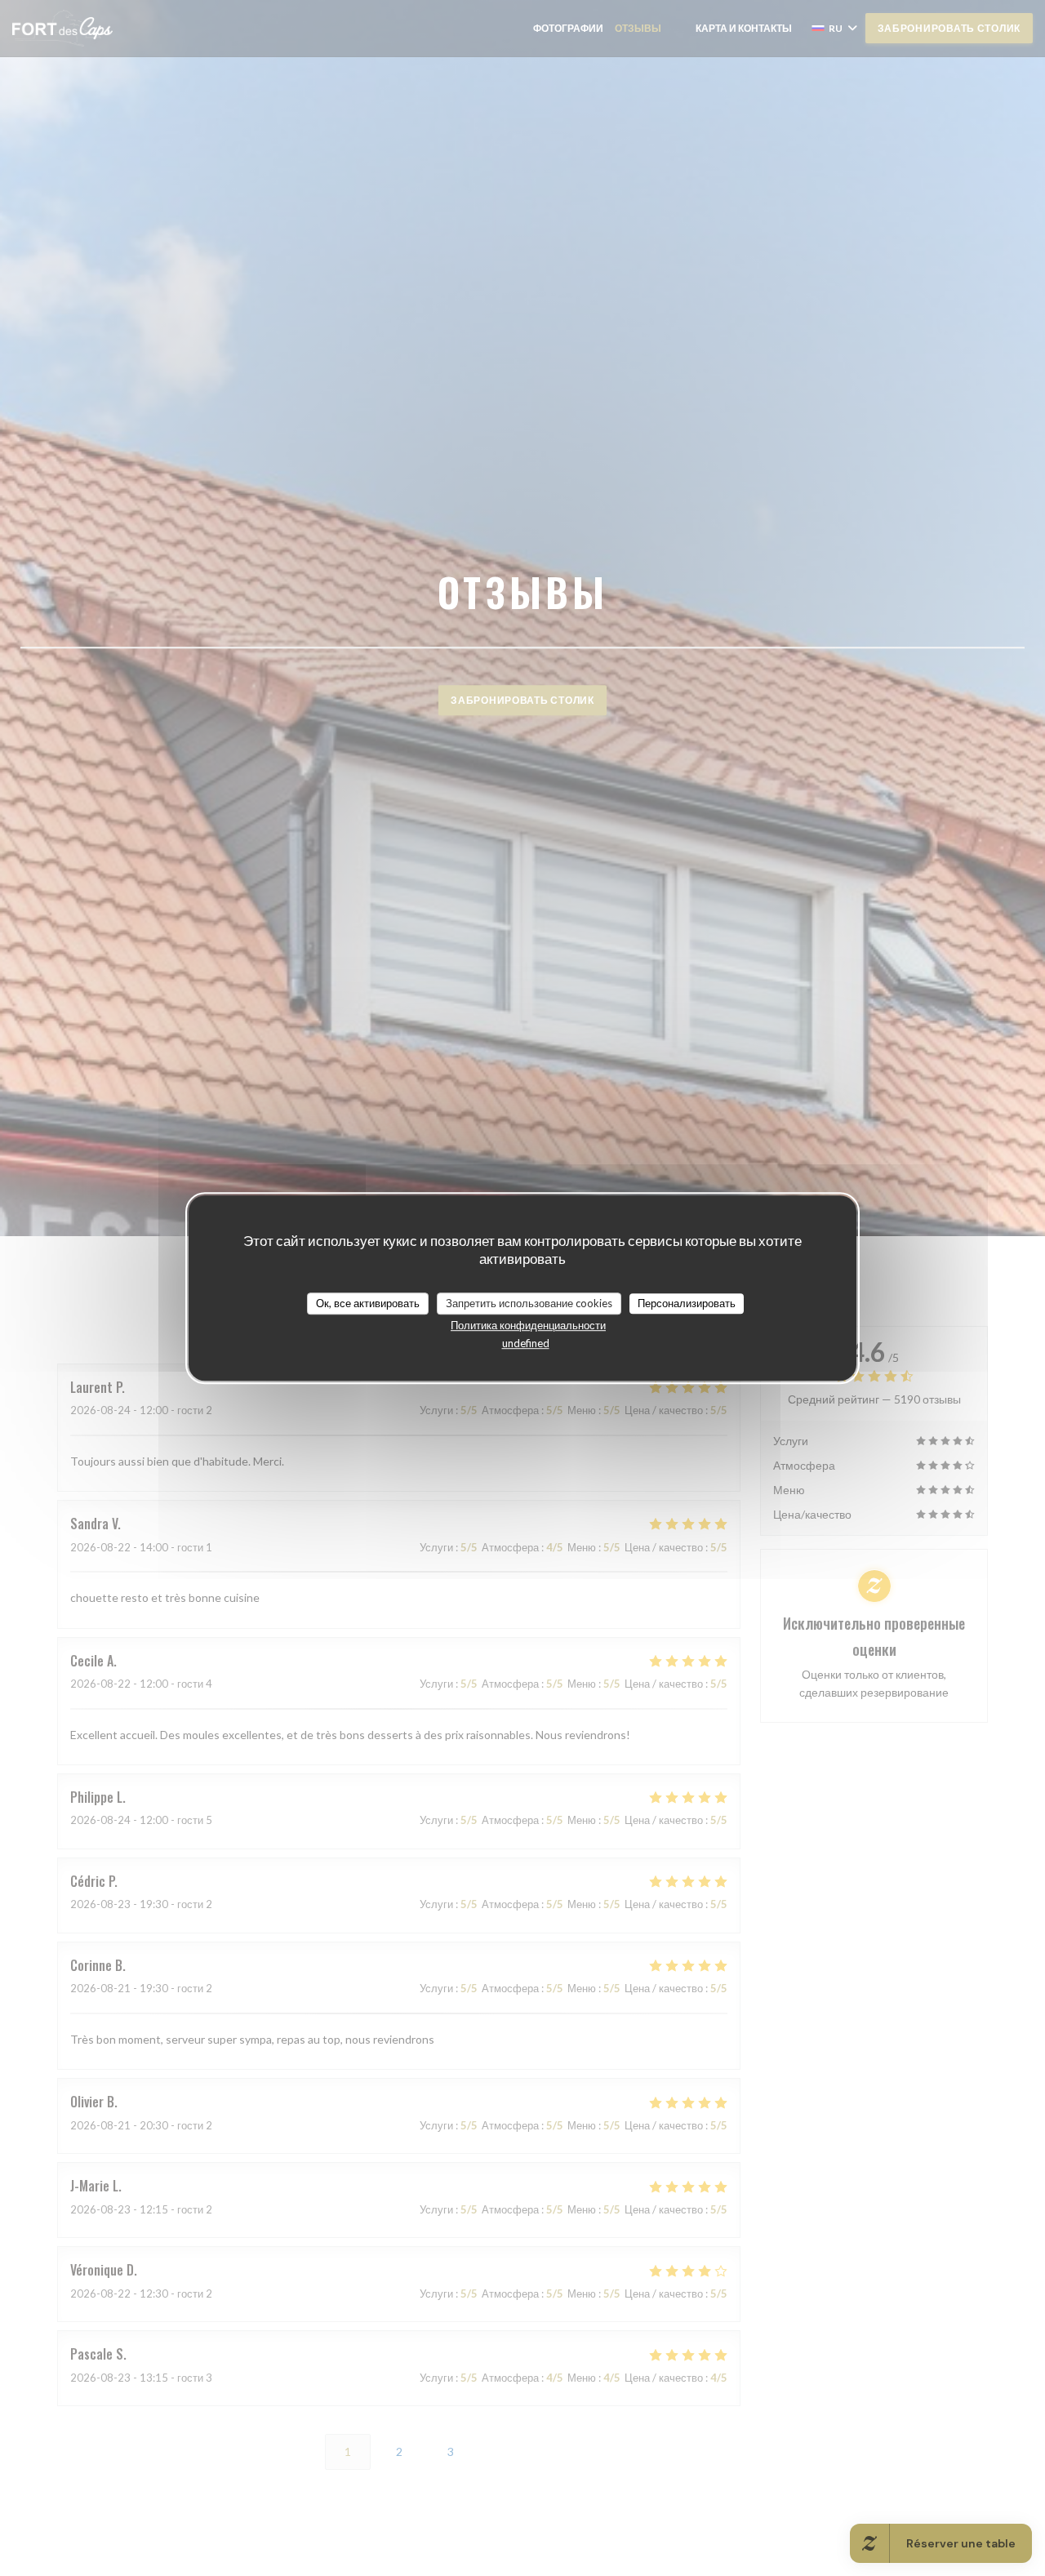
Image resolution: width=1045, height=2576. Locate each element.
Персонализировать (687, 1303)
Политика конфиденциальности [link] (528, 1325)
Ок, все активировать (368, 1303)
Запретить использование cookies (529, 1303)
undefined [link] (526, 1343)
